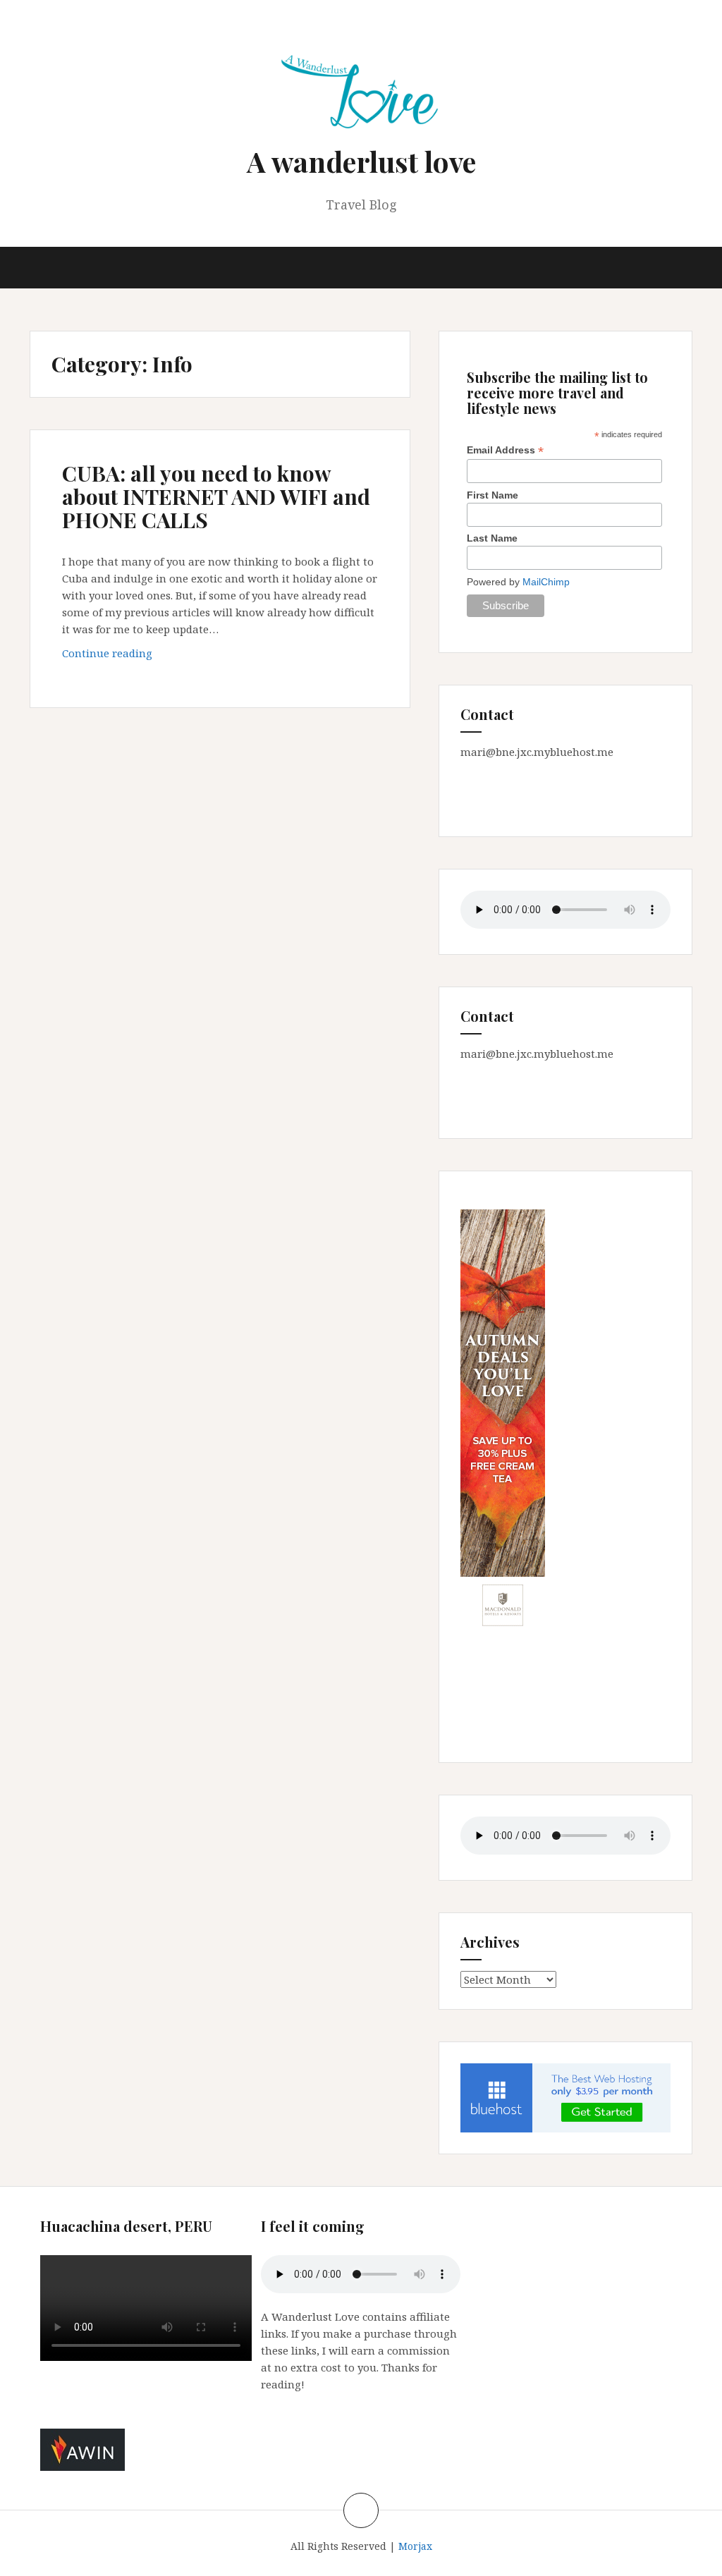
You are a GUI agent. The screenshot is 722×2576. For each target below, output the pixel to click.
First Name (492, 495)
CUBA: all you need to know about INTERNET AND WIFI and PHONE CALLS (216, 496)
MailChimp (546, 582)
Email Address (505, 450)
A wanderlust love (361, 161)
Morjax (415, 2546)
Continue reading (133, 657)
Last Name (492, 538)
